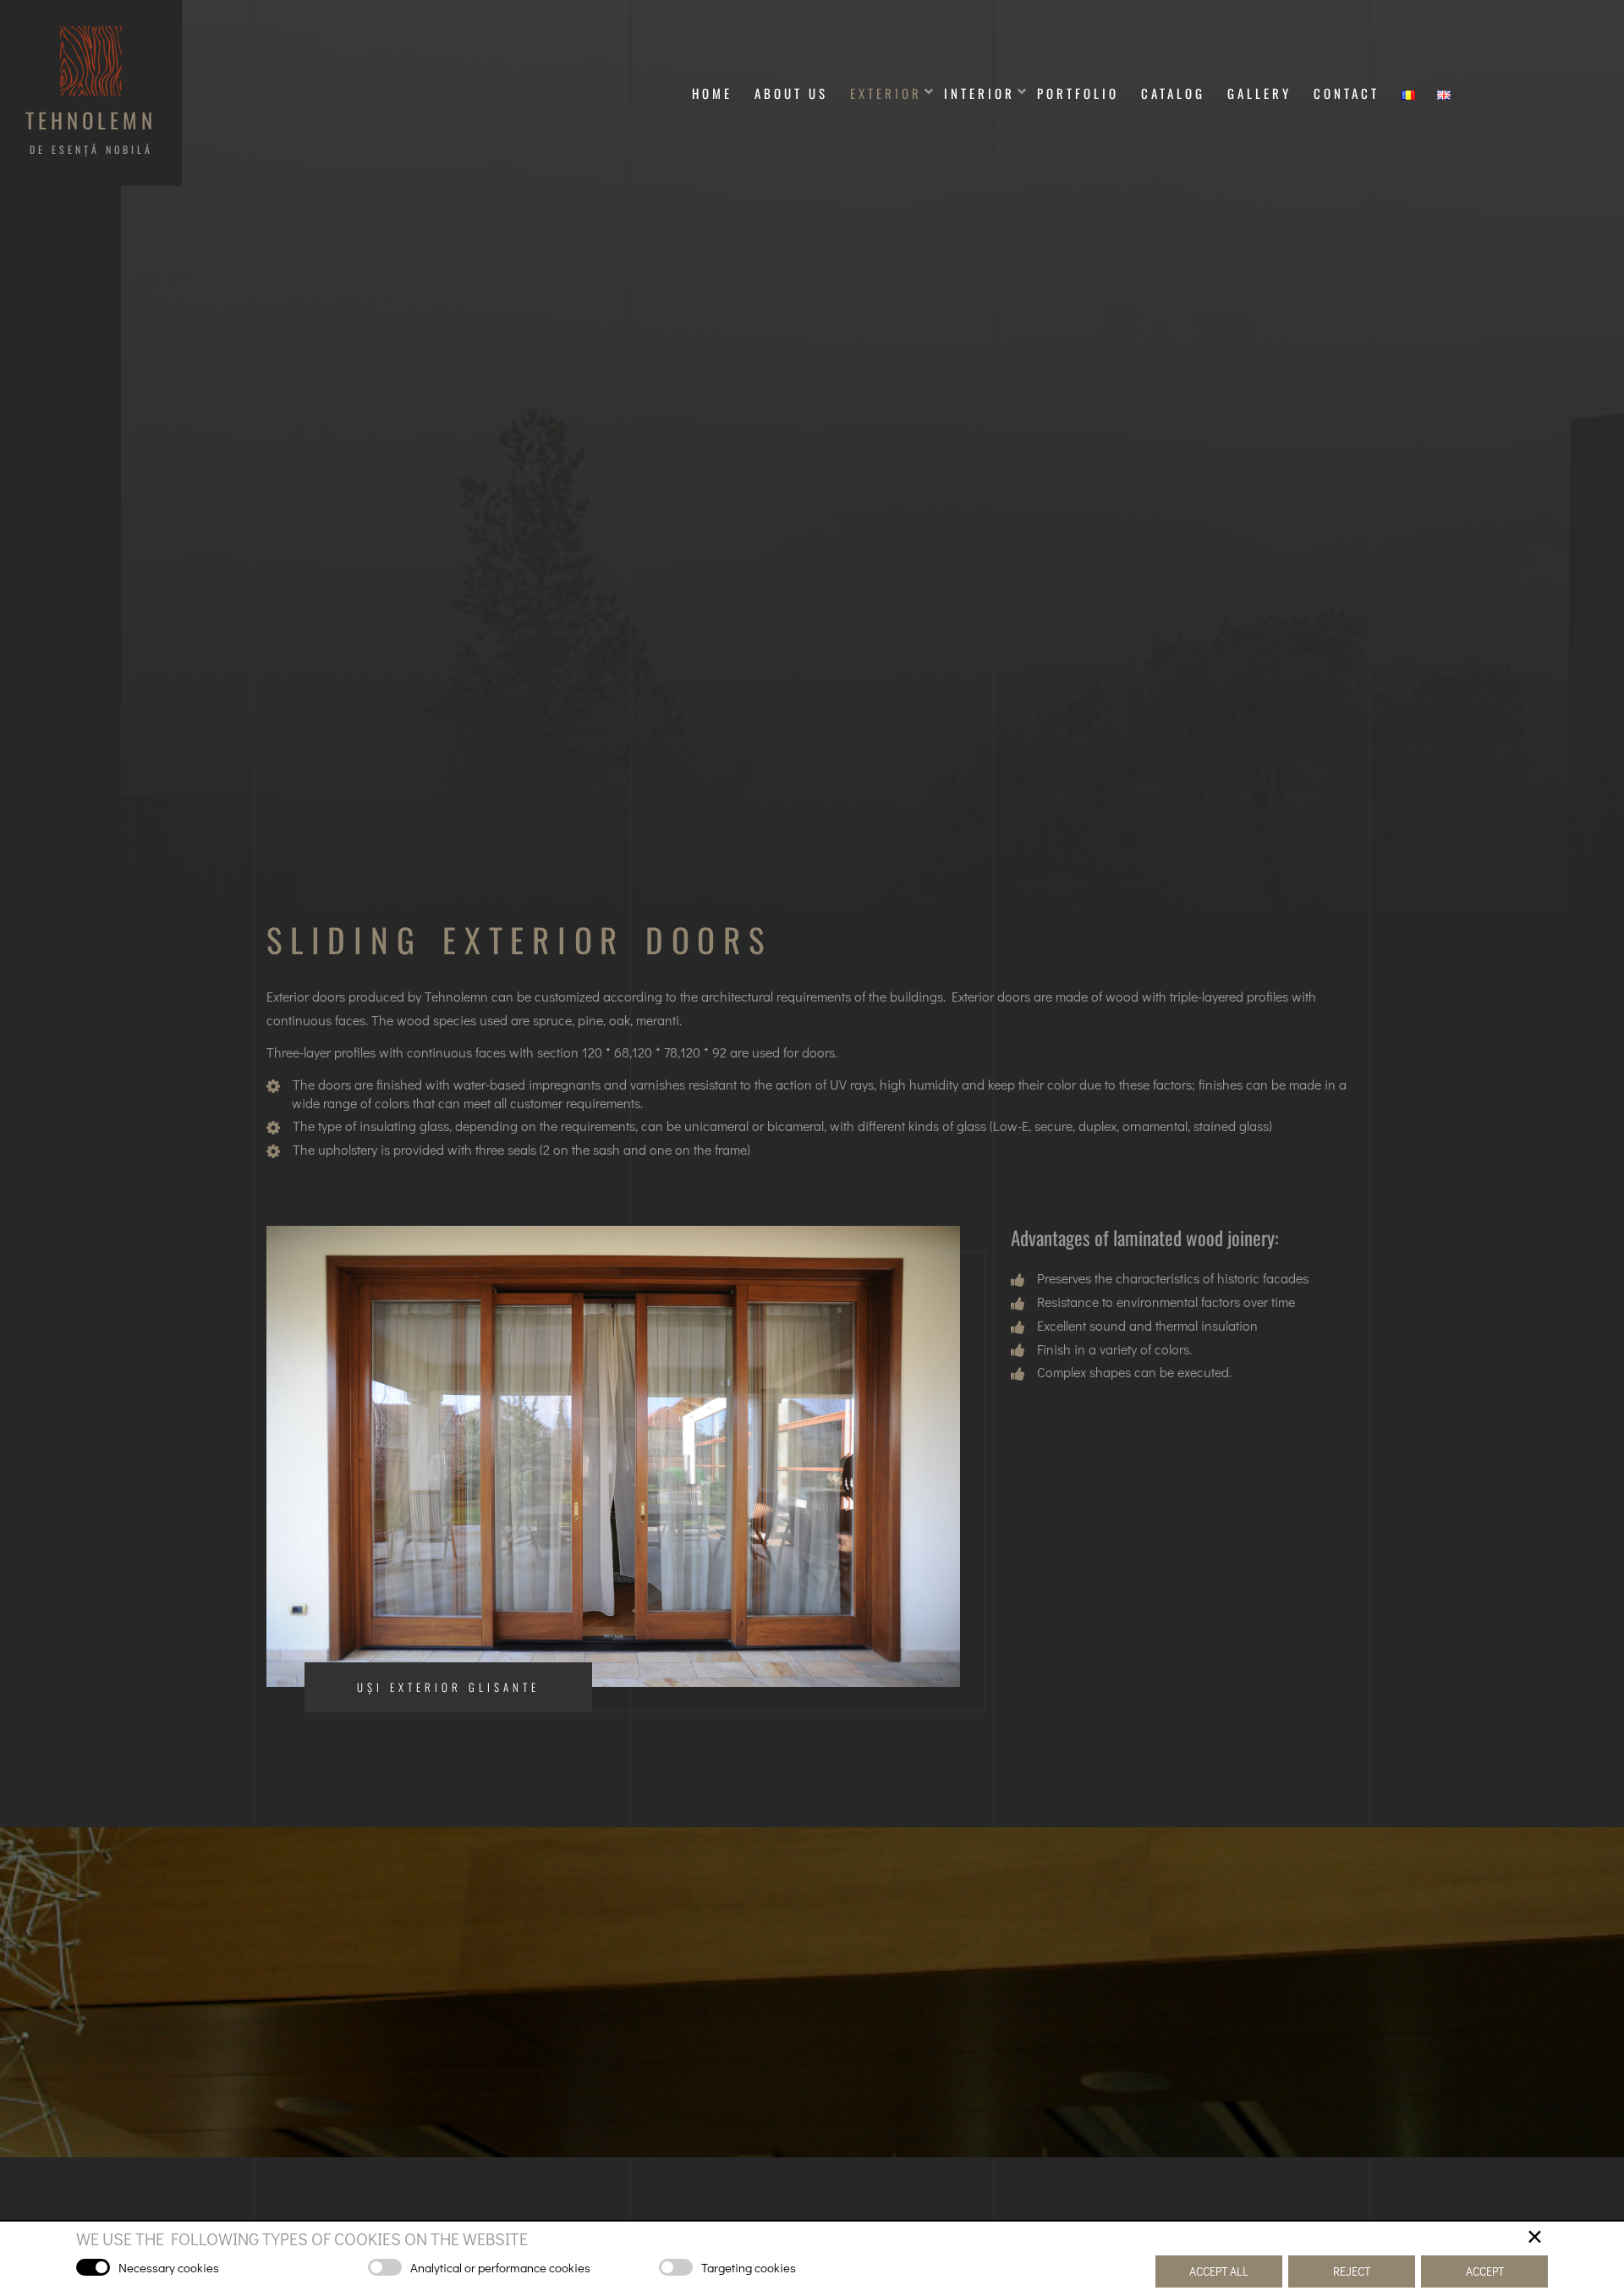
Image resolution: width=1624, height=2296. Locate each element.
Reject (1352, 2271)
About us (791, 93)
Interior (979, 93)
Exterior (886, 93)
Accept (1485, 2271)
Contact (1347, 93)
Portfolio (1078, 93)
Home (712, 93)
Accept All (1219, 2271)
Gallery (1259, 93)
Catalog (1173, 93)
